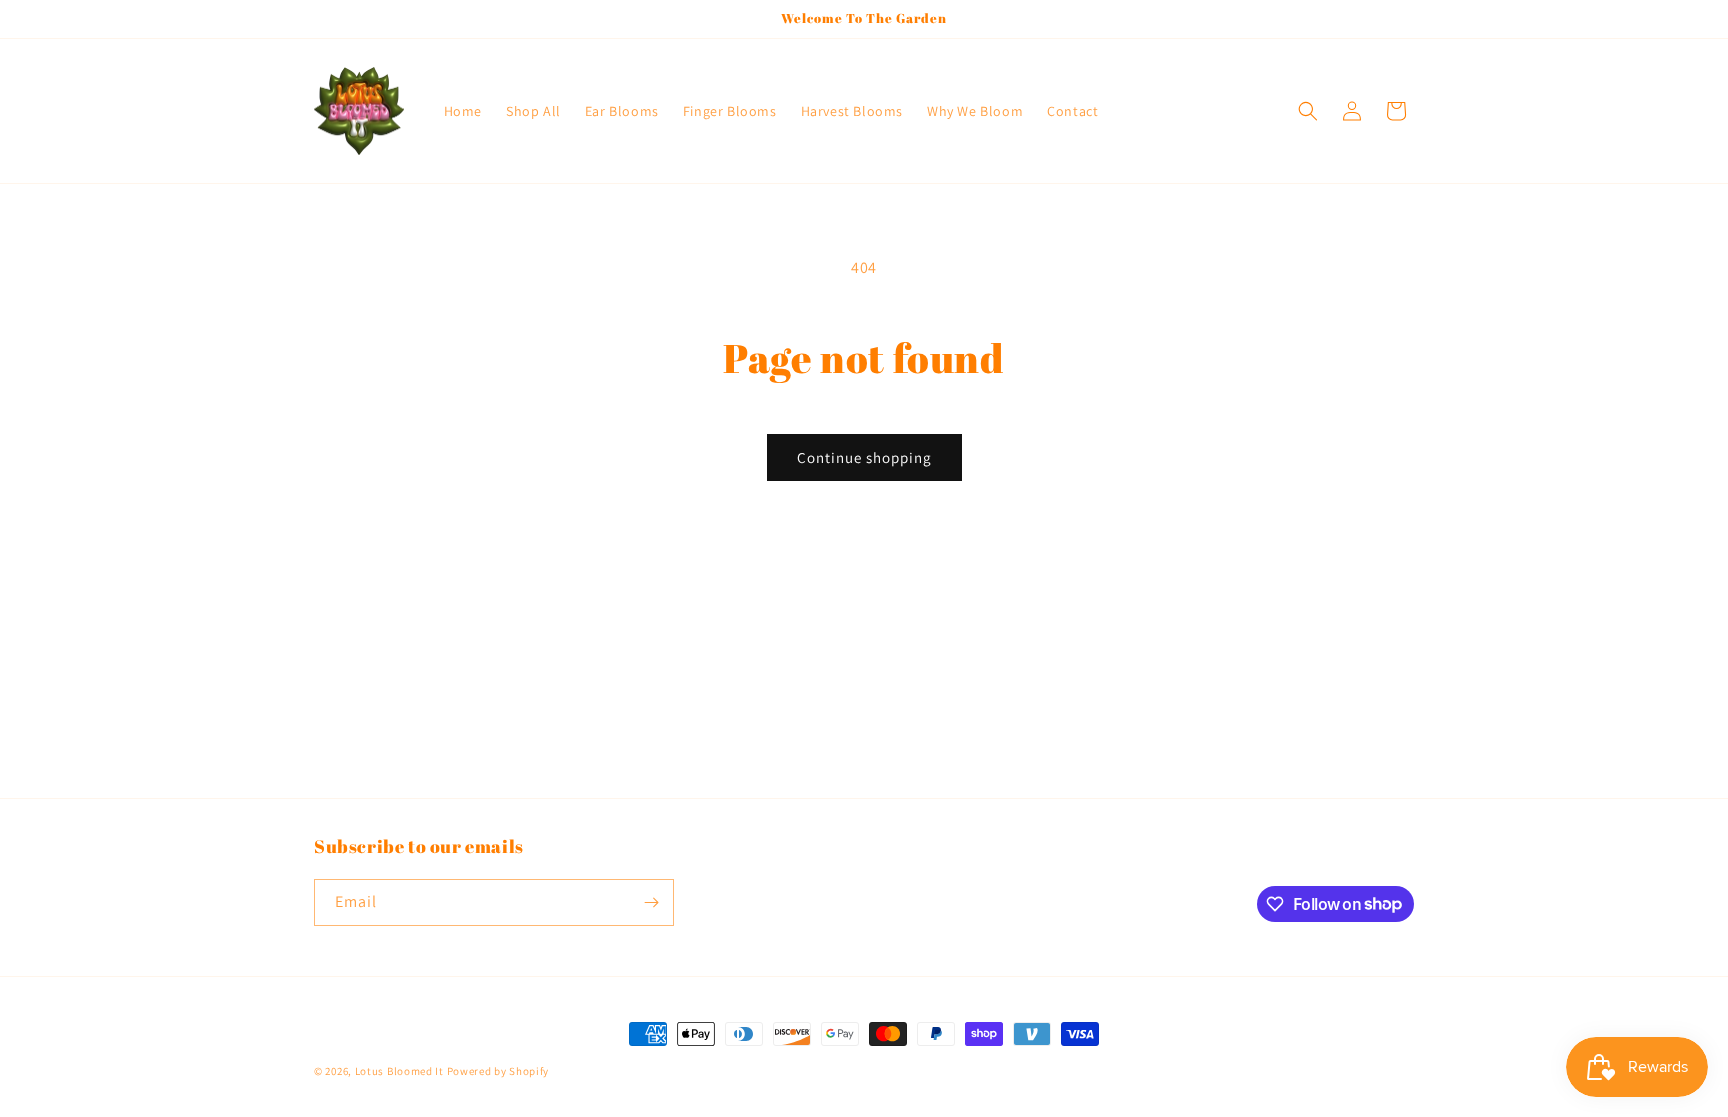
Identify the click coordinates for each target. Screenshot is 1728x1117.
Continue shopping (864, 457)
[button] (1308, 111)
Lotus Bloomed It (399, 1071)
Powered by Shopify (498, 1071)
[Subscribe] (651, 902)
